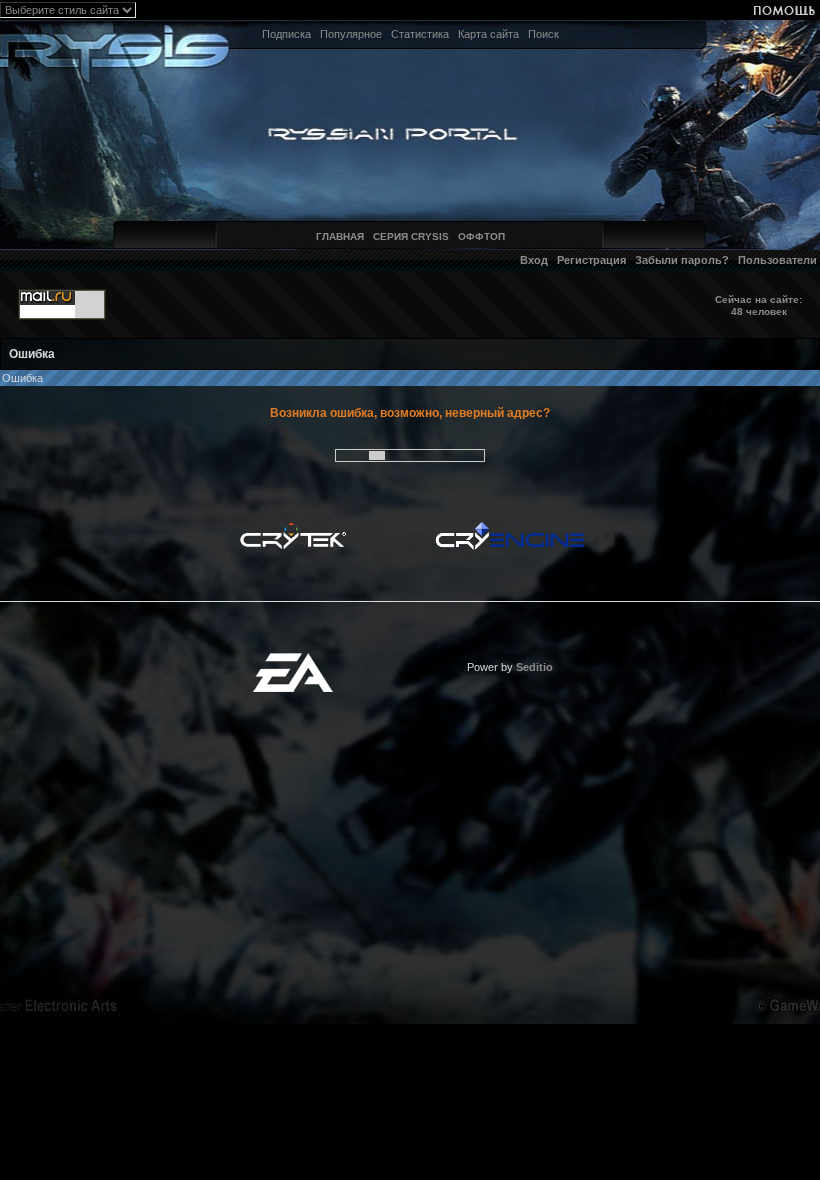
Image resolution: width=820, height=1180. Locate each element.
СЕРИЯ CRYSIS (411, 236)
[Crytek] (293, 527)
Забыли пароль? (682, 260)
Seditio (534, 667)
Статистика (420, 34)
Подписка (286, 34)
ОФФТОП (481, 236)
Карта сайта (488, 34)
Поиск (543, 34)
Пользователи (777, 260)
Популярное (351, 34)
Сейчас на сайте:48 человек (758, 305)
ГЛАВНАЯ (340, 236)
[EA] (293, 659)
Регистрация (591, 260)
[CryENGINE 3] (509, 527)
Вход (534, 260)
